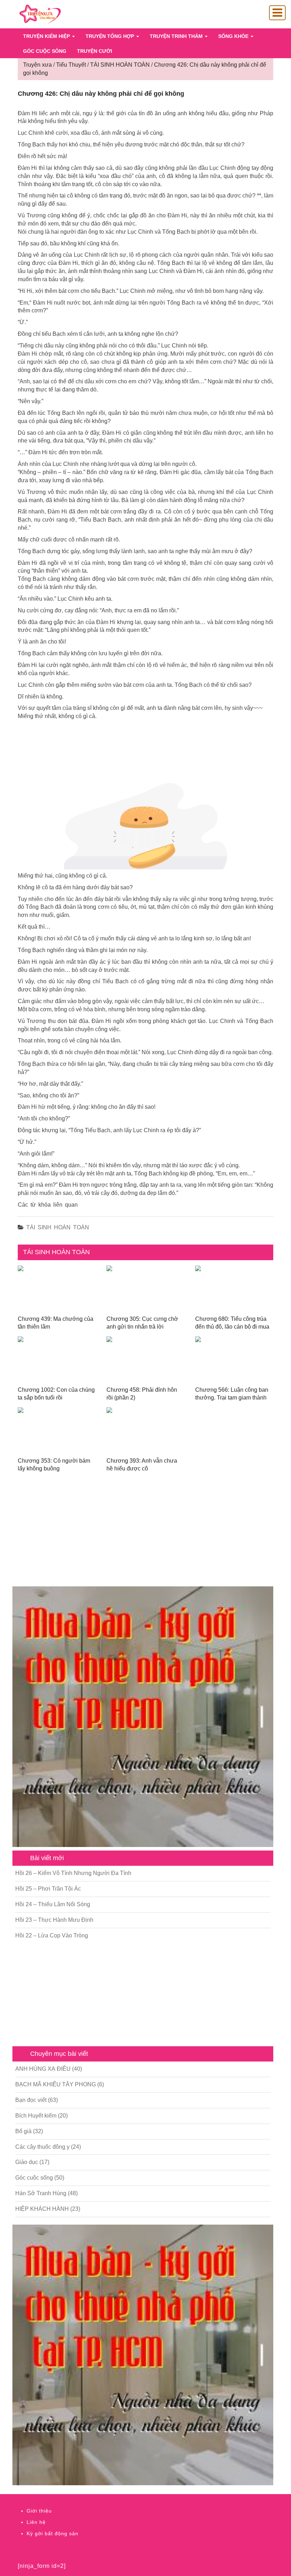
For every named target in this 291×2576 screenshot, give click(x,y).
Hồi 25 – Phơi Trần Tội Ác (48, 1889)
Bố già (23, 2131)
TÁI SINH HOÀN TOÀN (58, 1227)
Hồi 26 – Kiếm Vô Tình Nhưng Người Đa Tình (73, 1873)
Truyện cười (95, 51)
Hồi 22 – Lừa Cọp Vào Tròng (52, 1935)
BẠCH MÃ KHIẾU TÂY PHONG (56, 2084)
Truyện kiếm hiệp (47, 36)
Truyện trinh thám (177, 36)
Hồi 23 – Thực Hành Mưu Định (54, 1920)
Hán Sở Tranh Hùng (41, 2193)
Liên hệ (36, 2522)
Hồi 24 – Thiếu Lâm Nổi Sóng (53, 1904)
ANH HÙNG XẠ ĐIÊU (43, 2069)
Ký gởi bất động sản (53, 2533)
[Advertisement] (143, 1533)
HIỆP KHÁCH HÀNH (42, 2209)
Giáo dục (27, 2162)
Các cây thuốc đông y (42, 2147)
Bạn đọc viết (31, 2100)
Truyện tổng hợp (111, 36)
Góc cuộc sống (45, 51)
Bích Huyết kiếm (36, 2116)
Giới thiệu (39, 2511)
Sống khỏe (234, 36)
